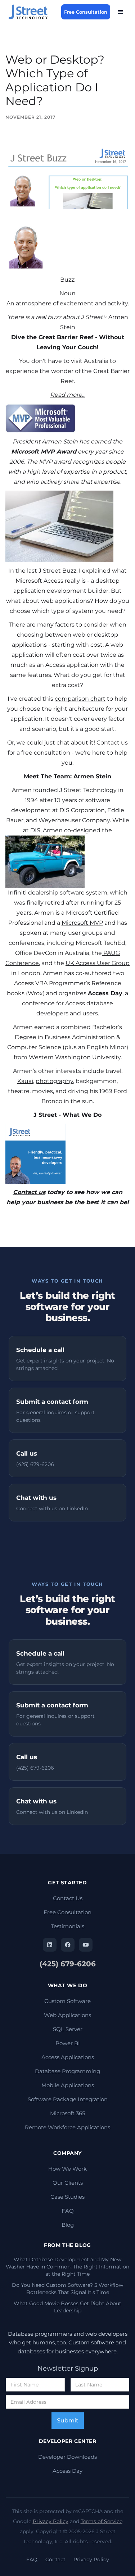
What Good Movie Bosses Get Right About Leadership (67, 2307)
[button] (121, 12)
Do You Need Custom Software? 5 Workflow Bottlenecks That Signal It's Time (67, 2289)
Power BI (68, 2043)
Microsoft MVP (82, 923)
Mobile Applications (68, 2085)
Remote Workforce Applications (67, 2127)
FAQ (68, 2211)
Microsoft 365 (67, 2113)
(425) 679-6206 (68, 1964)
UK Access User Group (98, 963)
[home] (32, 12)
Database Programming (67, 2071)
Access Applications (68, 2057)
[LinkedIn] (50, 1945)
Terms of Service (102, 2521)
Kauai (25, 1081)
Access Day (67, 2471)
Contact (55, 2559)
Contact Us (68, 1898)
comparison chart (80, 699)
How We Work (67, 2169)
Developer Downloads (67, 2457)
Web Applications (67, 2015)
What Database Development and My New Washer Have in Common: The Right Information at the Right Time (67, 2267)
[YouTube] (86, 1945)
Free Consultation (86, 12)
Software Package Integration (68, 2099)
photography (54, 1081)
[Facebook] (68, 1945)
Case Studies (67, 2197)
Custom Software (67, 2001)
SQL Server (68, 2029)
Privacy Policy (51, 2521)
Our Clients (68, 2183)
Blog (68, 2225)
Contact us (29, 1192)
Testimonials (67, 1926)
